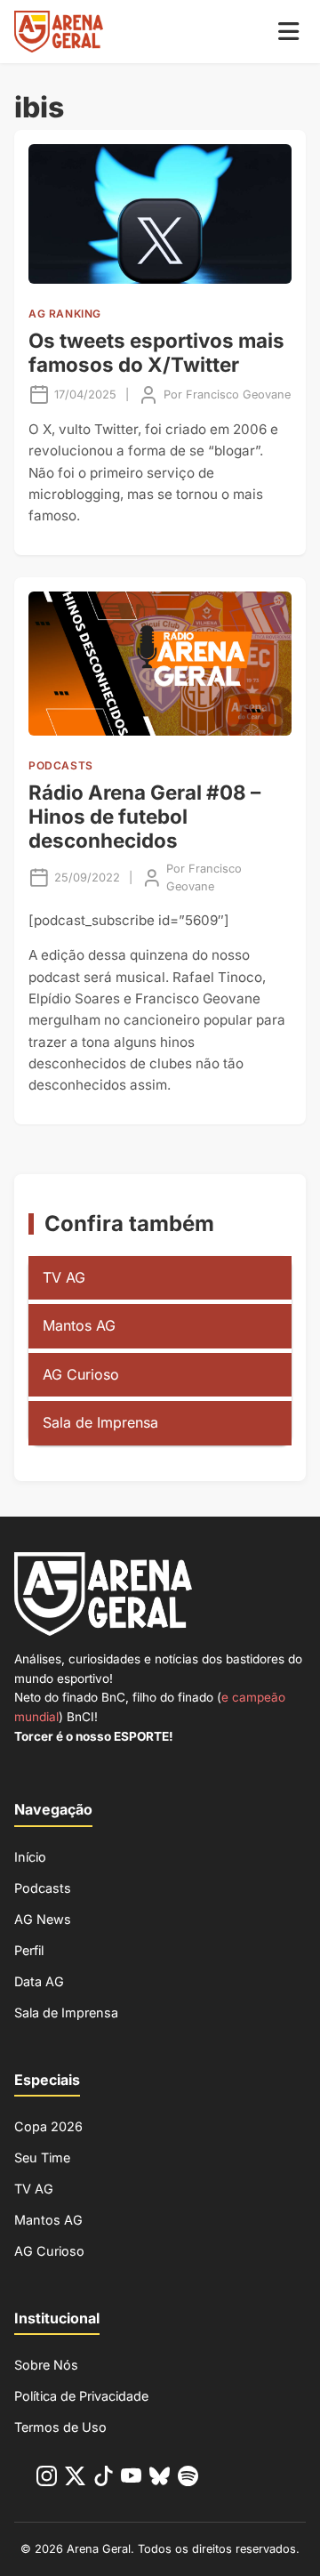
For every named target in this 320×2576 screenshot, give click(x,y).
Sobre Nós (46, 2365)
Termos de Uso (60, 2427)
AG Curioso (81, 1374)
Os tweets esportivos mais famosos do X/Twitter (156, 352)
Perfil (29, 1950)
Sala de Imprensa (100, 1422)
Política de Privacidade (81, 2396)
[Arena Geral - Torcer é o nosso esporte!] (59, 32)
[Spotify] (188, 2479)
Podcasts (43, 1888)
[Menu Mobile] (288, 32)
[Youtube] (131, 2479)
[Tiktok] (104, 2479)
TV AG (64, 1277)
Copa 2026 (48, 2126)
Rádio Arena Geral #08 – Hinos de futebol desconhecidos (144, 816)
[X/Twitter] (75, 2479)
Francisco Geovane (238, 394)
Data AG (39, 1981)
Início (30, 1857)
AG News (43, 1919)
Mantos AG (79, 1325)
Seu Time (42, 2157)
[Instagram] (47, 2479)
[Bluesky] (160, 2479)
